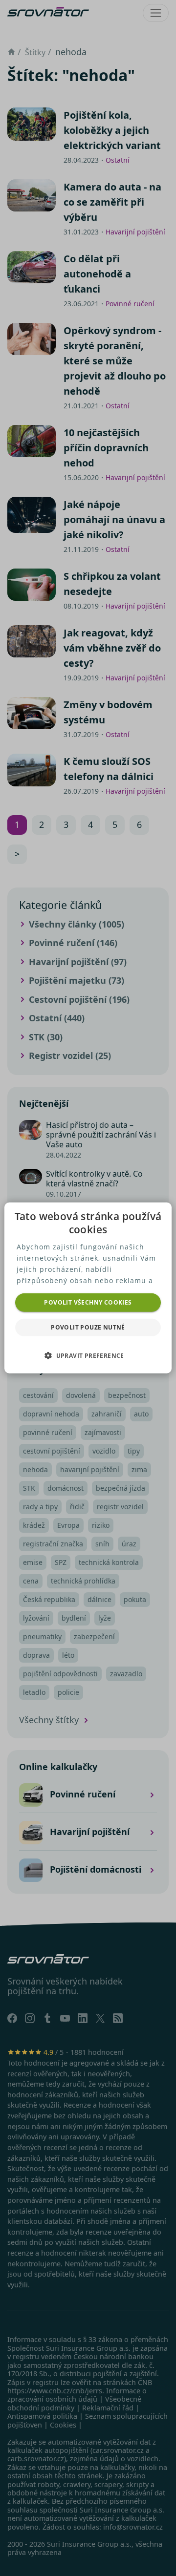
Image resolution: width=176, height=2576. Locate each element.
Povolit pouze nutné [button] (88, 1327)
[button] (88, 1355)
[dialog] (88, 1288)
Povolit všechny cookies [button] (88, 1302)
